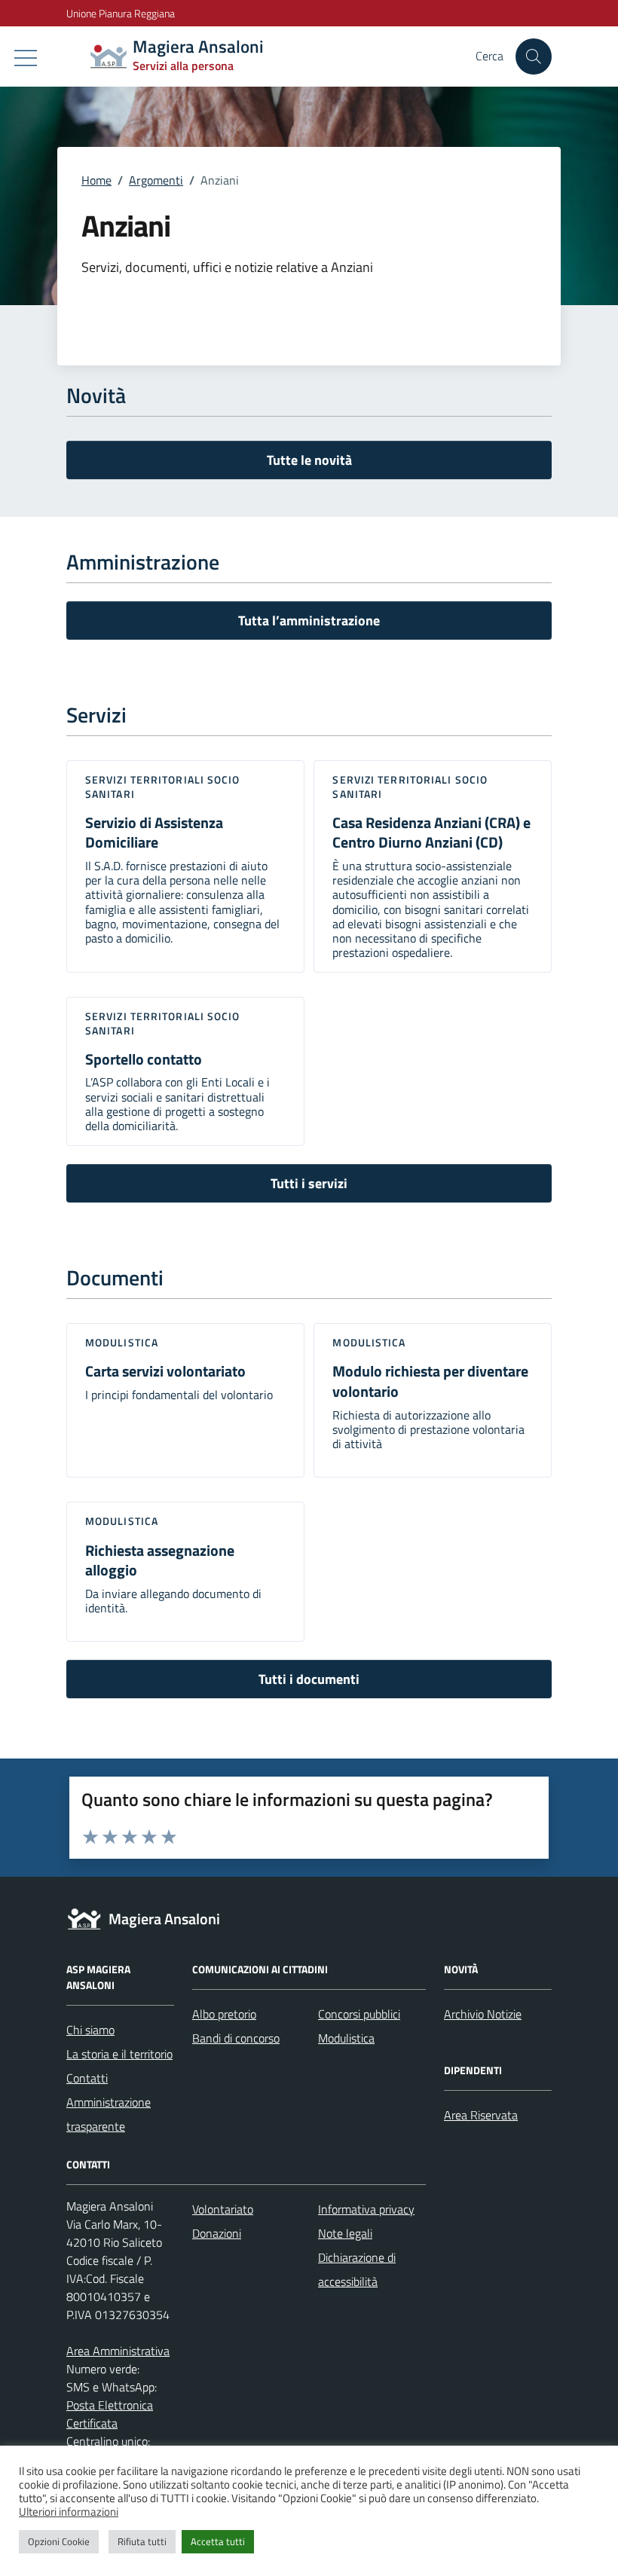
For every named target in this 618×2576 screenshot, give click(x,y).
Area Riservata (481, 2115)
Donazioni (217, 2233)
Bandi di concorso (236, 2038)
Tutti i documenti (309, 1679)
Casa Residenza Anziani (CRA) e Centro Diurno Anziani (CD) (431, 833)
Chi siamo (90, 2030)
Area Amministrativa (118, 2351)
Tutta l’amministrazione (309, 620)
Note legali (345, 2233)
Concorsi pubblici (359, 2014)
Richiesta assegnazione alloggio (160, 1560)
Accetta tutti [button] (218, 2541)
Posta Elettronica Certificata (110, 2414)
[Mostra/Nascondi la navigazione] (26, 58)
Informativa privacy (366, 2209)
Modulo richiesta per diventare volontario (430, 1381)
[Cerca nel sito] (534, 57)
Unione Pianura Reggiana (121, 13)
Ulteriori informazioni (69, 2512)
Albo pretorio (224, 2014)
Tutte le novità (309, 460)
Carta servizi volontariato (165, 1371)
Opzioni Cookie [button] (59, 2541)
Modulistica (122, 1342)
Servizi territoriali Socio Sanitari (163, 786)
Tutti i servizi (309, 1183)
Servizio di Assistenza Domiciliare (154, 833)
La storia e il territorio (119, 2054)
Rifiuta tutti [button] (142, 2541)
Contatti (87, 2078)
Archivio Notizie (483, 2014)
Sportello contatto (144, 1059)
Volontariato (223, 2209)
